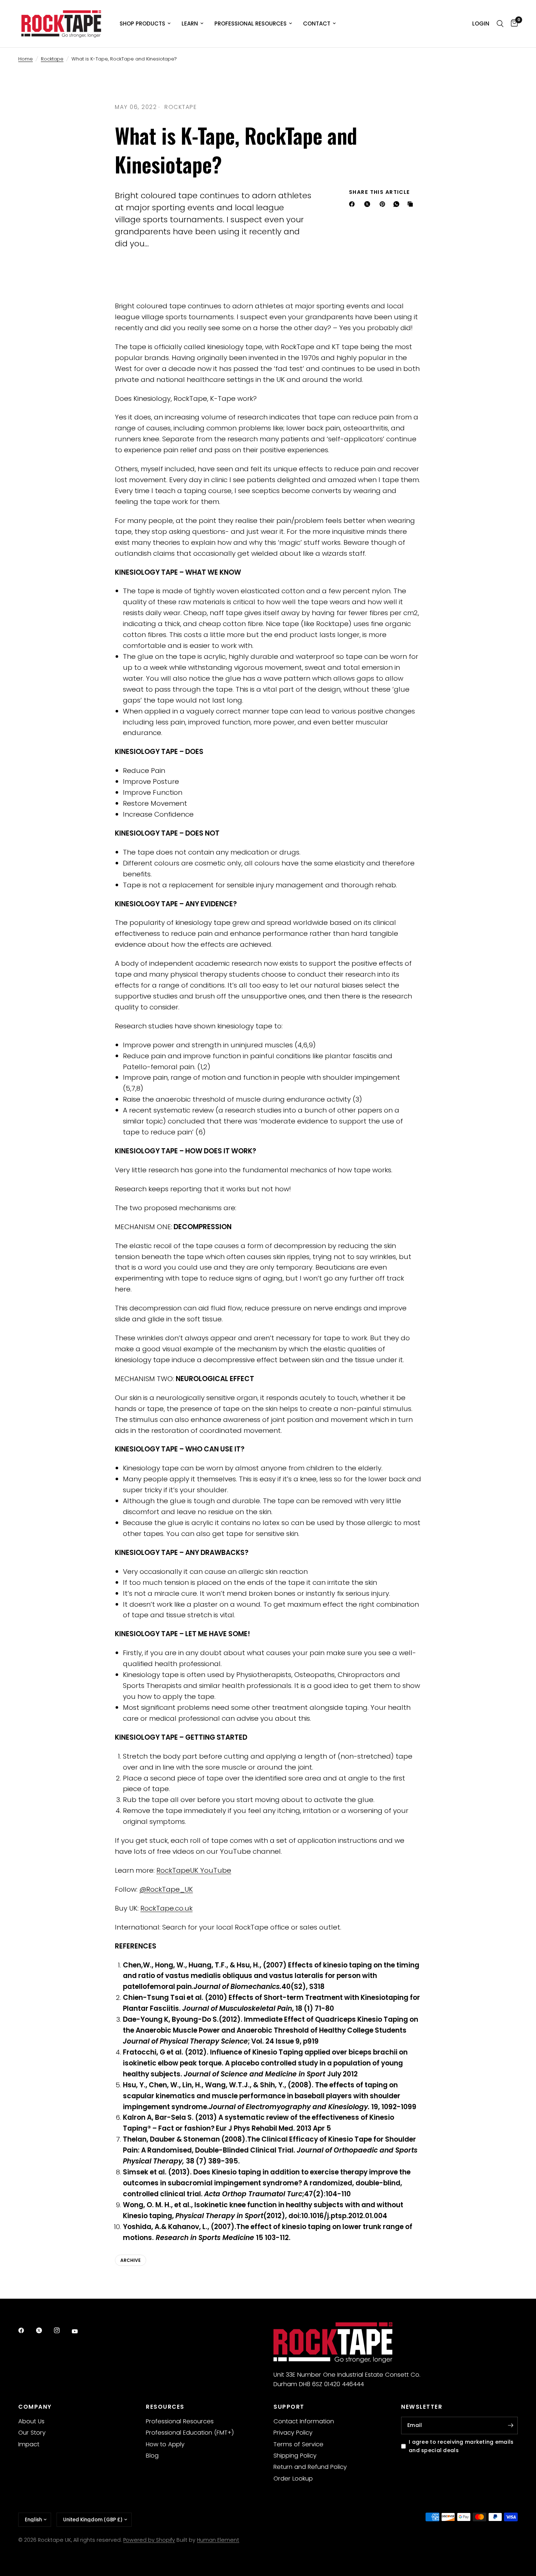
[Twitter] (44, 2330)
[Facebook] (353, 204)
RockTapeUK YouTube (194, 1870)
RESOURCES (165, 2407)
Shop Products (142, 24)
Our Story (32, 2433)
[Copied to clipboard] (412, 204)
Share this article (380, 192)
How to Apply (165, 2444)
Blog (152, 2456)
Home (26, 59)
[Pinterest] (384, 204)
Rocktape (52, 59)
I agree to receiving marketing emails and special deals (461, 2446)
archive (131, 2260)
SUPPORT (289, 2407)
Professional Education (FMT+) (190, 2433)
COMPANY (35, 2407)
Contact (317, 24)
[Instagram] (62, 2330)
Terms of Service (298, 2444)
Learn (190, 24)
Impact (29, 2444)
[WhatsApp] (398, 204)
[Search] (500, 24)
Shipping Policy (295, 2456)
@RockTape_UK (166, 1889)
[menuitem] (145, 24)
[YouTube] (80, 2331)
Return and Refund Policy (310, 2467)
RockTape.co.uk (166, 1908)
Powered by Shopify (149, 2540)
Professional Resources (250, 24)
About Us (31, 2421)
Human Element (218, 2540)
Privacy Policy (293, 2433)
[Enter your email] (510, 2425)
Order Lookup (293, 2479)
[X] (369, 204)
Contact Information (304, 2421)
